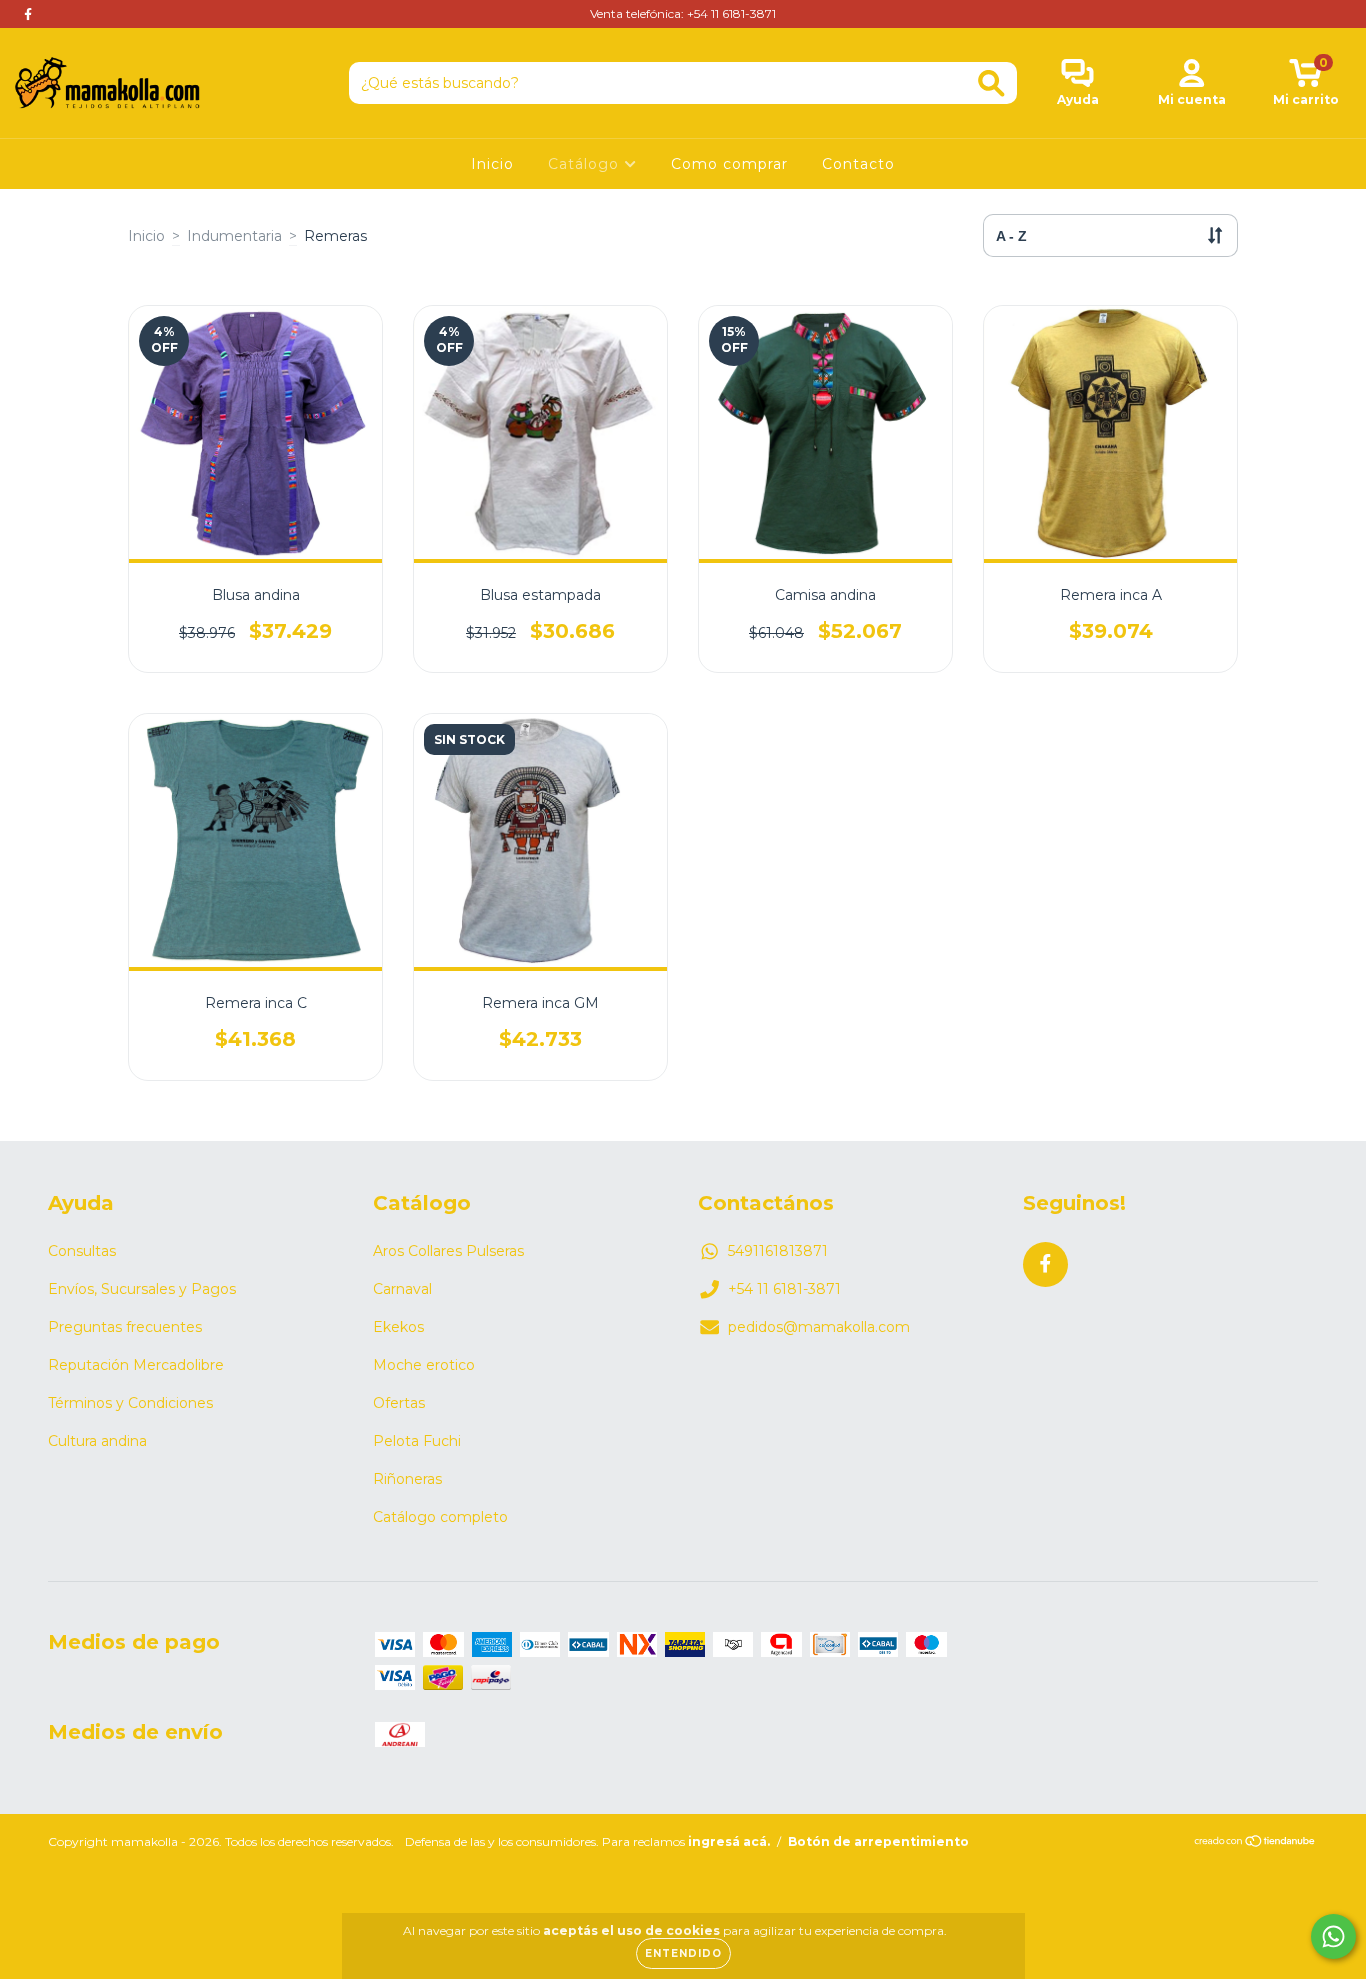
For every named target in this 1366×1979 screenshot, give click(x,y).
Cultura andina (97, 1441)
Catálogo (586, 164)
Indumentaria (234, 236)
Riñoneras (407, 1479)
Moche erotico (424, 1365)
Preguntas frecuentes (125, 1327)
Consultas (82, 1251)
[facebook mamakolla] (28, 14)
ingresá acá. (729, 1841)
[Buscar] (991, 83)
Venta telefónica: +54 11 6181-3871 (683, 13)
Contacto (858, 164)
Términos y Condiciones (130, 1403)
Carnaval (402, 1289)
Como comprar (729, 164)
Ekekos (398, 1327)
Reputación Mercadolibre (136, 1365)
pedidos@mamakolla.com (819, 1327)
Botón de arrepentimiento (878, 1841)
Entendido (683, 1953)
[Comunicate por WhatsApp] (1333, 1936)
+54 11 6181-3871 (784, 1289)
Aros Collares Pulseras (448, 1251)
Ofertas (399, 1403)
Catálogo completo (440, 1517)
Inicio (492, 164)
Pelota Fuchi (417, 1441)
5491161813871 (778, 1251)
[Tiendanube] (1255, 1843)
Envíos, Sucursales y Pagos (142, 1289)
